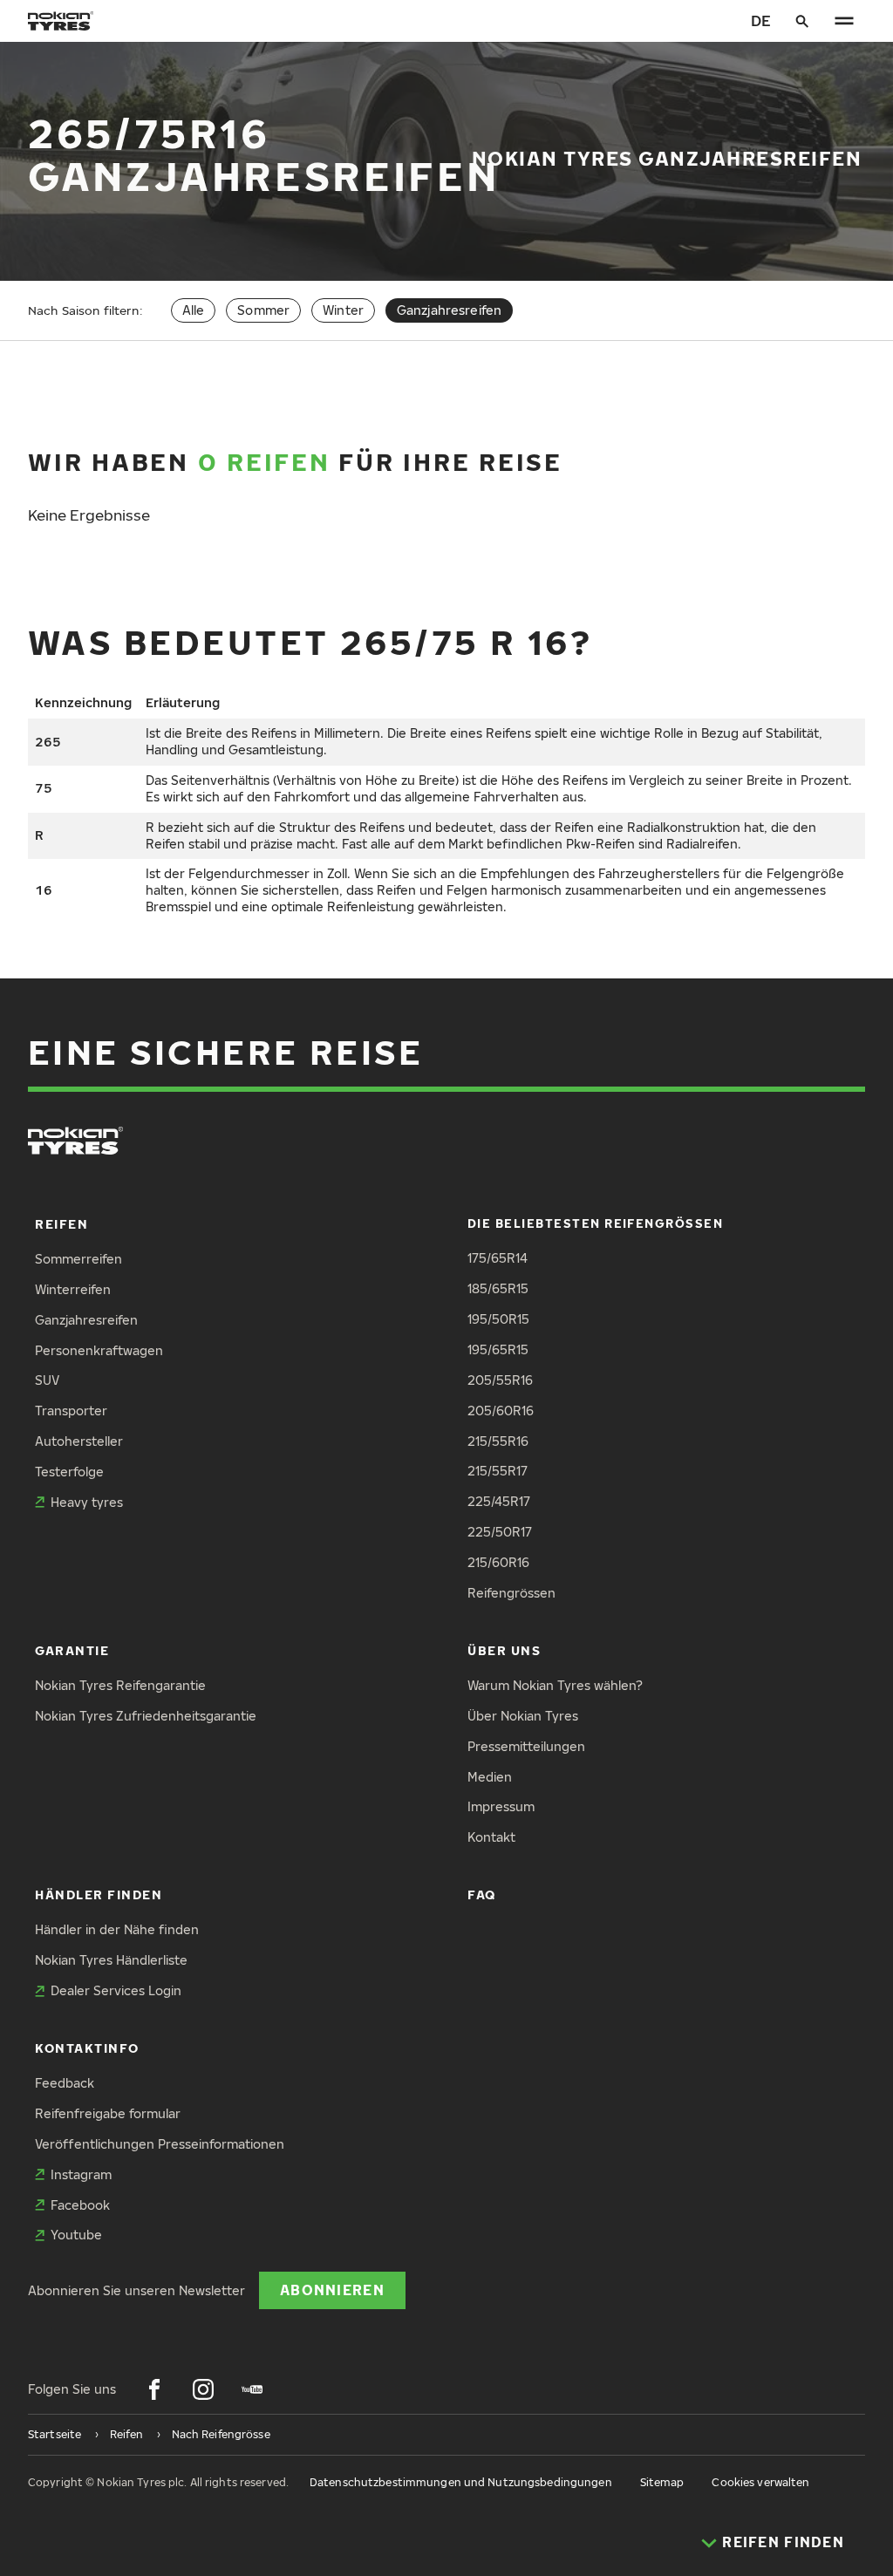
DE (761, 20)
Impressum (501, 1806)
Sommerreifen (78, 1259)
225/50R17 (500, 1532)
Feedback (65, 2083)
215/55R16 (498, 1441)
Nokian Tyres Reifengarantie (120, 1685)
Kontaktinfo (87, 2048)
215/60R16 (498, 1562)
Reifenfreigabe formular (108, 2113)
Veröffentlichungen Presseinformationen (160, 2144)
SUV (47, 1380)
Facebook (80, 2205)
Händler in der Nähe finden (117, 1929)
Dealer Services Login (116, 1990)
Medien (490, 1777)
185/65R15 (498, 1288)
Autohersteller (79, 1441)
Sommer (263, 310)
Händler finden (99, 1895)
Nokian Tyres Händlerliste (111, 1960)
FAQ (482, 1895)
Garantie (72, 1650)
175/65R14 (498, 1258)
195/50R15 (498, 1319)
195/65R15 (498, 1349)
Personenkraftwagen (99, 1350)
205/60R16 (501, 1411)
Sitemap (662, 2482)
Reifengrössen (511, 1593)
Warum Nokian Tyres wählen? (555, 1685)
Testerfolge (69, 1472)
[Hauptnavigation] (844, 21)
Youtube (76, 2235)
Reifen (61, 1224)
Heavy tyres (87, 1502)
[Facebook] (154, 2389)
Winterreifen (73, 1289)
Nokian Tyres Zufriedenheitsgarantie (146, 1716)
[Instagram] (203, 2389)
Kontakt (491, 1837)
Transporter (71, 1411)
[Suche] (802, 21)
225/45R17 (499, 1501)
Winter (343, 310)
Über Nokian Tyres (523, 1716)
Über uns (504, 1650)
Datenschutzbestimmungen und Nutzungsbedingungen (461, 2482)
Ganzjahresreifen (86, 1320)
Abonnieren (332, 2290)
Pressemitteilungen (526, 1746)
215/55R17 (498, 1471)
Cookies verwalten (760, 2482)
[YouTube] (252, 2389)
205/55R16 (500, 1380)
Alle (194, 310)
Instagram (81, 2174)
